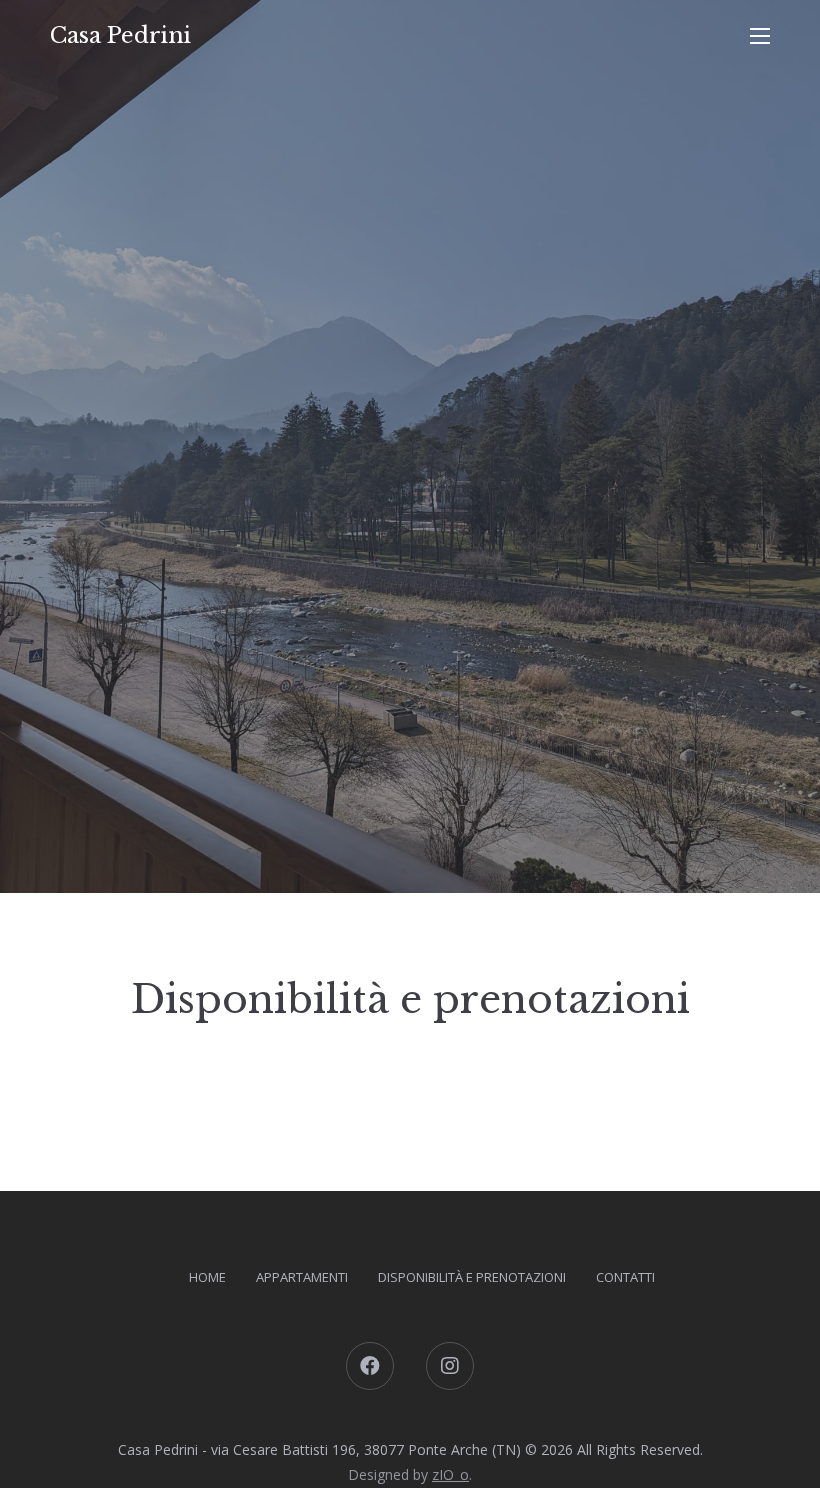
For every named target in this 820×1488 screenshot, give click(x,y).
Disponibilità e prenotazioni (472, 1277)
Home (207, 1277)
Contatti (625, 1277)
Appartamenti (302, 1277)
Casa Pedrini (120, 35)
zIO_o (450, 1474)
